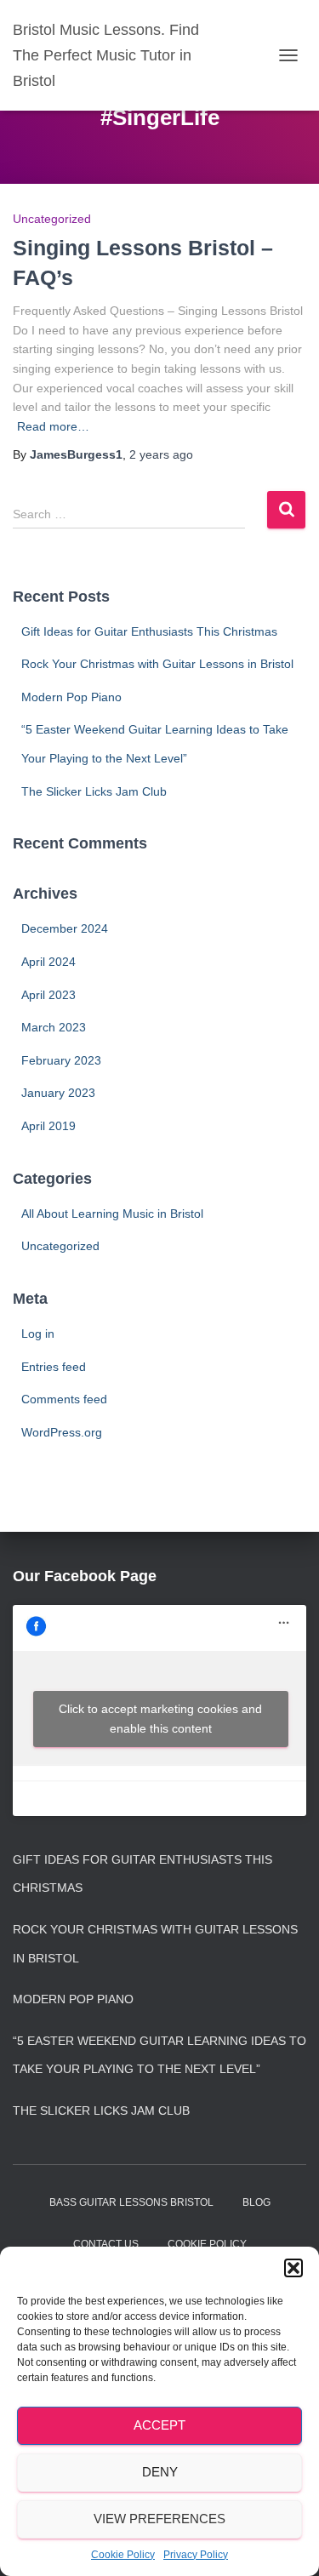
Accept (159, 2425)
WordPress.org (62, 1432)
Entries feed (54, 1367)
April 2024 (48, 962)
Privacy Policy (196, 2555)
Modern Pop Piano (71, 697)
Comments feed (64, 1399)
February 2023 (61, 1060)
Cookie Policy (123, 2555)
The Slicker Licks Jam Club (94, 791)
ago (161, 454)
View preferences (159, 2519)
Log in (38, 1334)
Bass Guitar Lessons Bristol (131, 2202)
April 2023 (48, 995)
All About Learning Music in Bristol (112, 1214)
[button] (293, 2268)
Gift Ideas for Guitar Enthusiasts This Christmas (149, 631)
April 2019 (48, 1126)
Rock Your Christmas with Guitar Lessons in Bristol (157, 664)
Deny (160, 2472)
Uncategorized (52, 219)
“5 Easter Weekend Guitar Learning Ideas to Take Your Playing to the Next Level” (159, 2055)
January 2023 (58, 1093)
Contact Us (106, 2244)
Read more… (53, 426)
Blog (256, 2202)
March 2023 (54, 1027)
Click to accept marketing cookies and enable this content (160, 1719)
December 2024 (65, 928)
